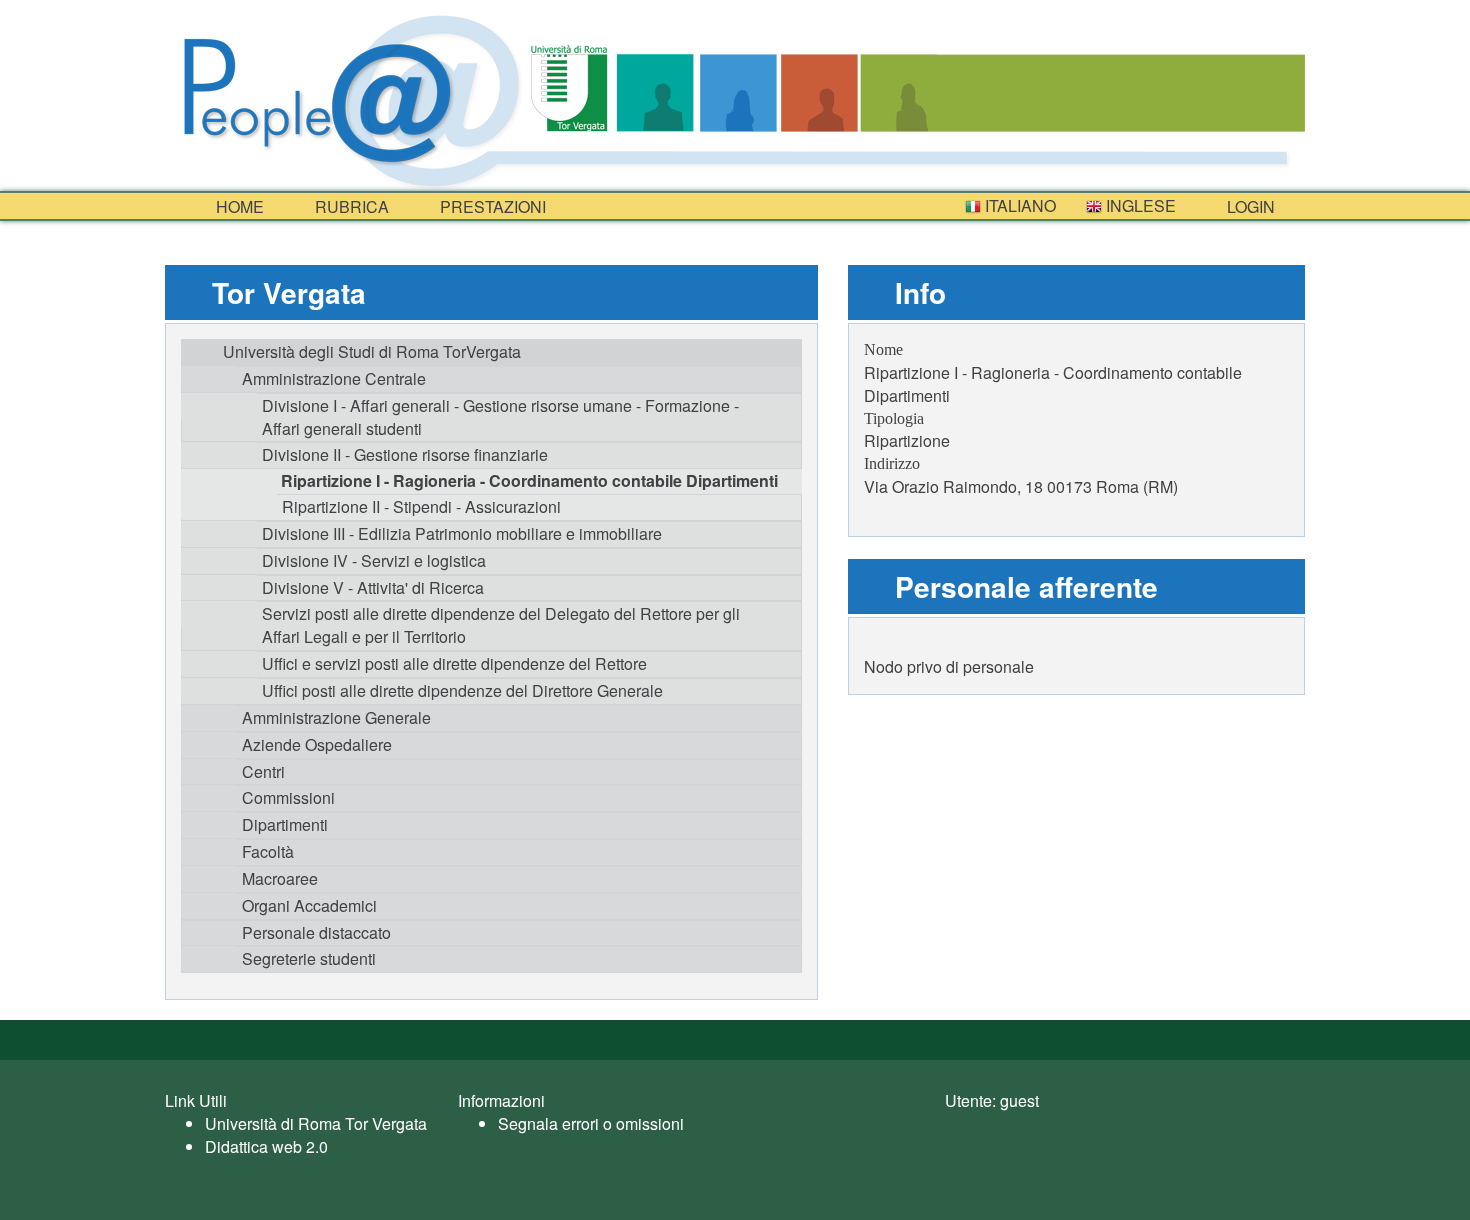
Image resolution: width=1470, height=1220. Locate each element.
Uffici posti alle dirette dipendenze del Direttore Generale (462, 690)
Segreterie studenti (309, 958)
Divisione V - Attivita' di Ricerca (373, 587)
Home (238, 206)
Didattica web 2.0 (266, 1146)
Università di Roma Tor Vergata (316, 1123)
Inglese (1139, 205)
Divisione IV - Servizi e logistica (374, 560)
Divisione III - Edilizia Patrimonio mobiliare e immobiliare (462, 533)
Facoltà (268, 851)
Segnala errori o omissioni (591, 1123)
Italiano (1018, 205)
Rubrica (350, 206)
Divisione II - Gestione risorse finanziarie (405, 454)
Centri (263, 771)
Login (1249, 206)
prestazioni (491, 206)
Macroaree (280, 878)
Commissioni (288, 797)
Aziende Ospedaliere (317, 744)
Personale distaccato (316, 932)
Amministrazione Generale (336, 717)
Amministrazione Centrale (334, 378)
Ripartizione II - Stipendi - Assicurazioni (421, 506)
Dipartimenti (285, 824)
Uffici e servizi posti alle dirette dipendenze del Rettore (454, 663)
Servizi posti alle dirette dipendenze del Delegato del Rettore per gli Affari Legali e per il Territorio (501, 625)
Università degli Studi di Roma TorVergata (372, 351)
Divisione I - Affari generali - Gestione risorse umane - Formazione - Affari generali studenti (500, 417)
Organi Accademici (309, 905)
